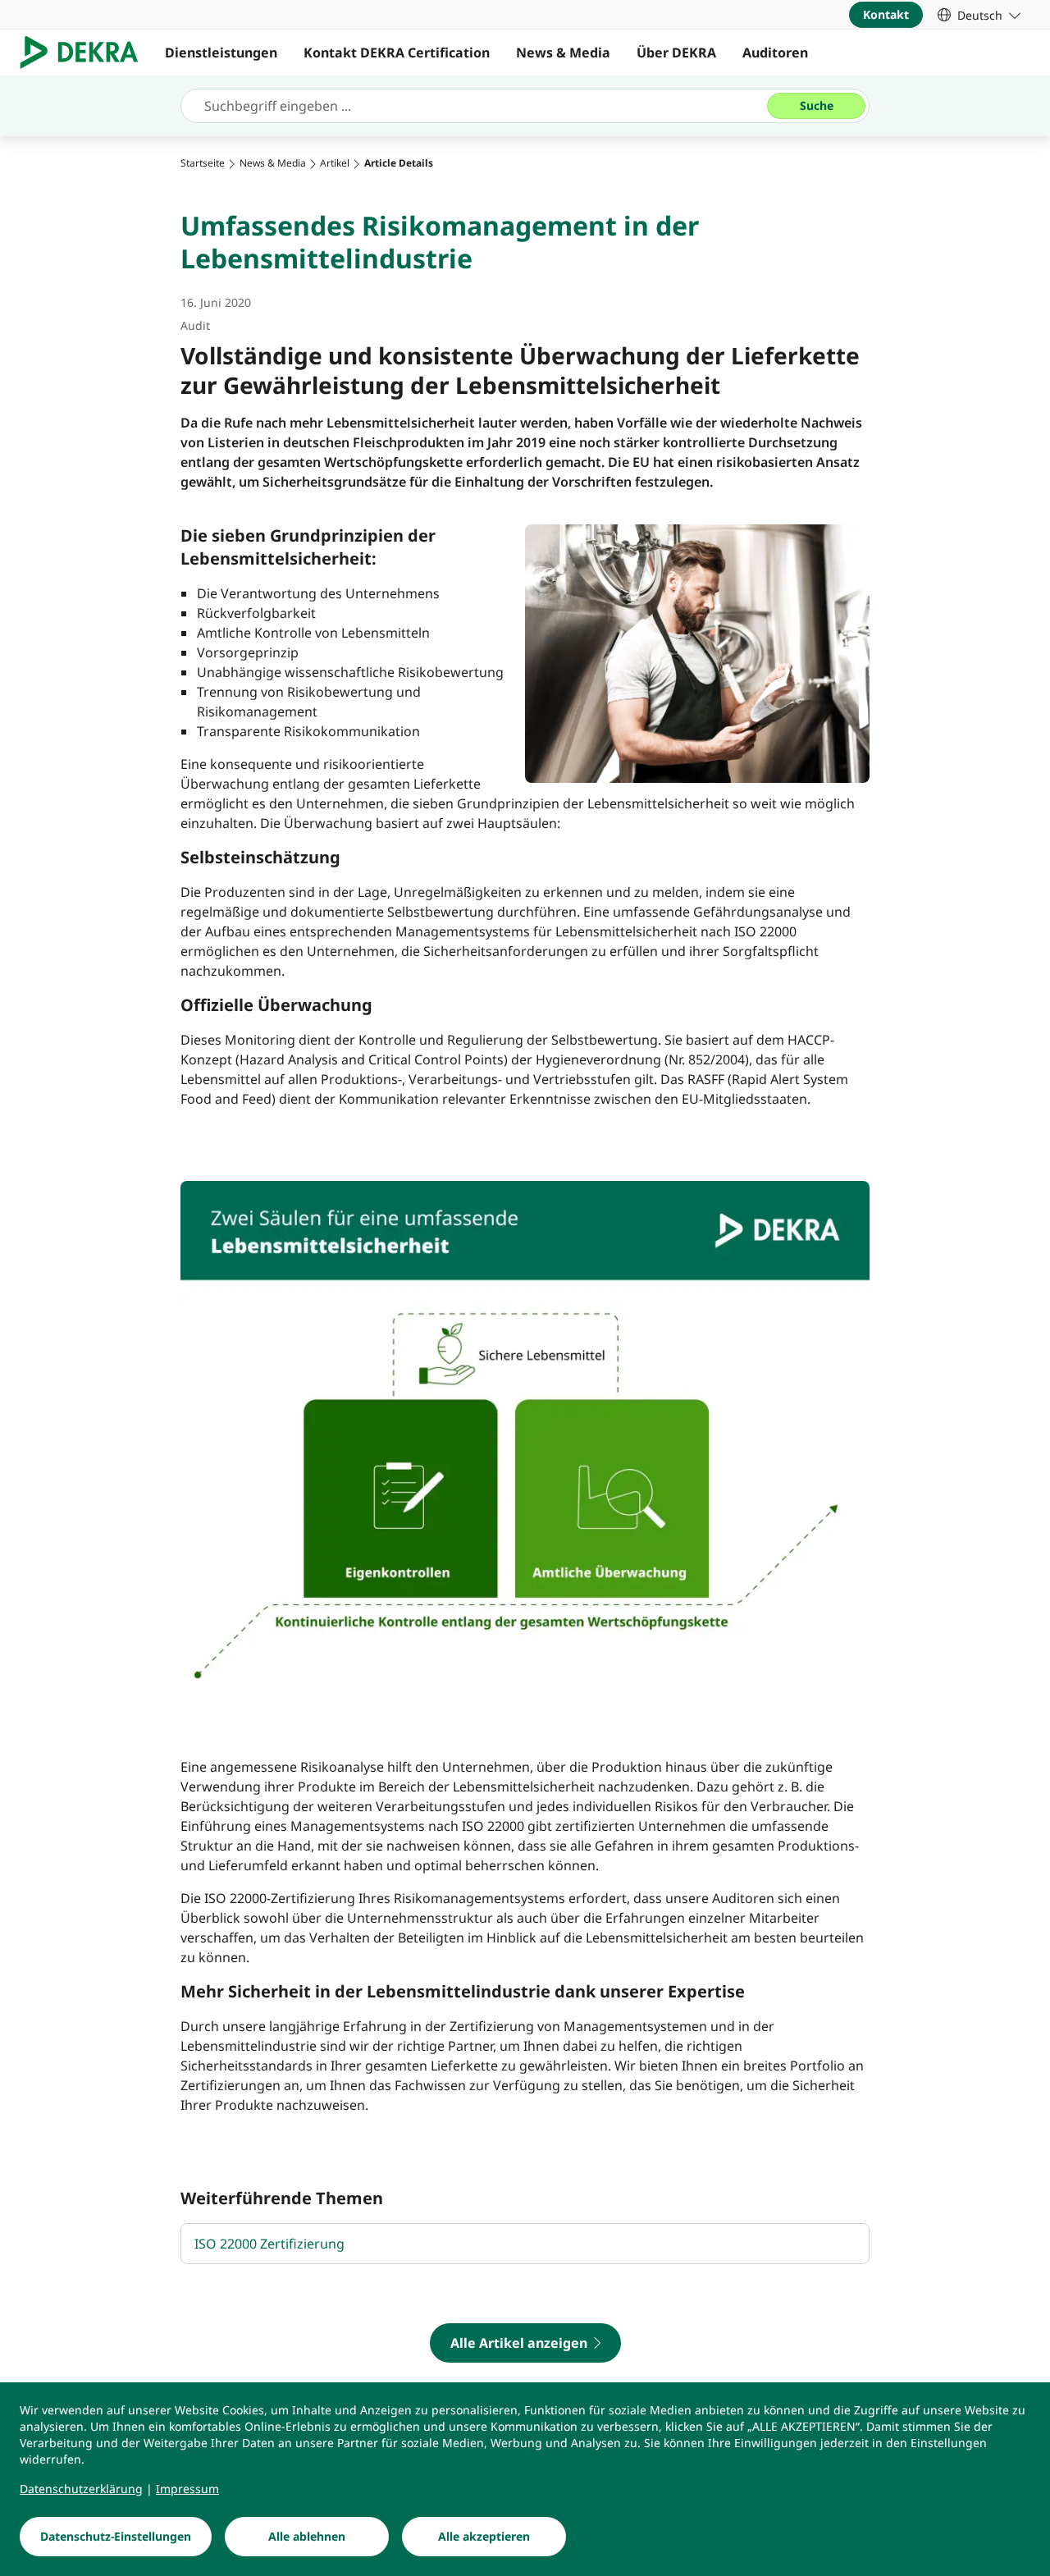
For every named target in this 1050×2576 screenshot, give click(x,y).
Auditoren (775, 53)
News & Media (563, 53)
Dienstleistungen (221, 53)
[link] (979, 15)
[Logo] (86, 53)
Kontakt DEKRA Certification (397, 53)
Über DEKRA (676, 53)
